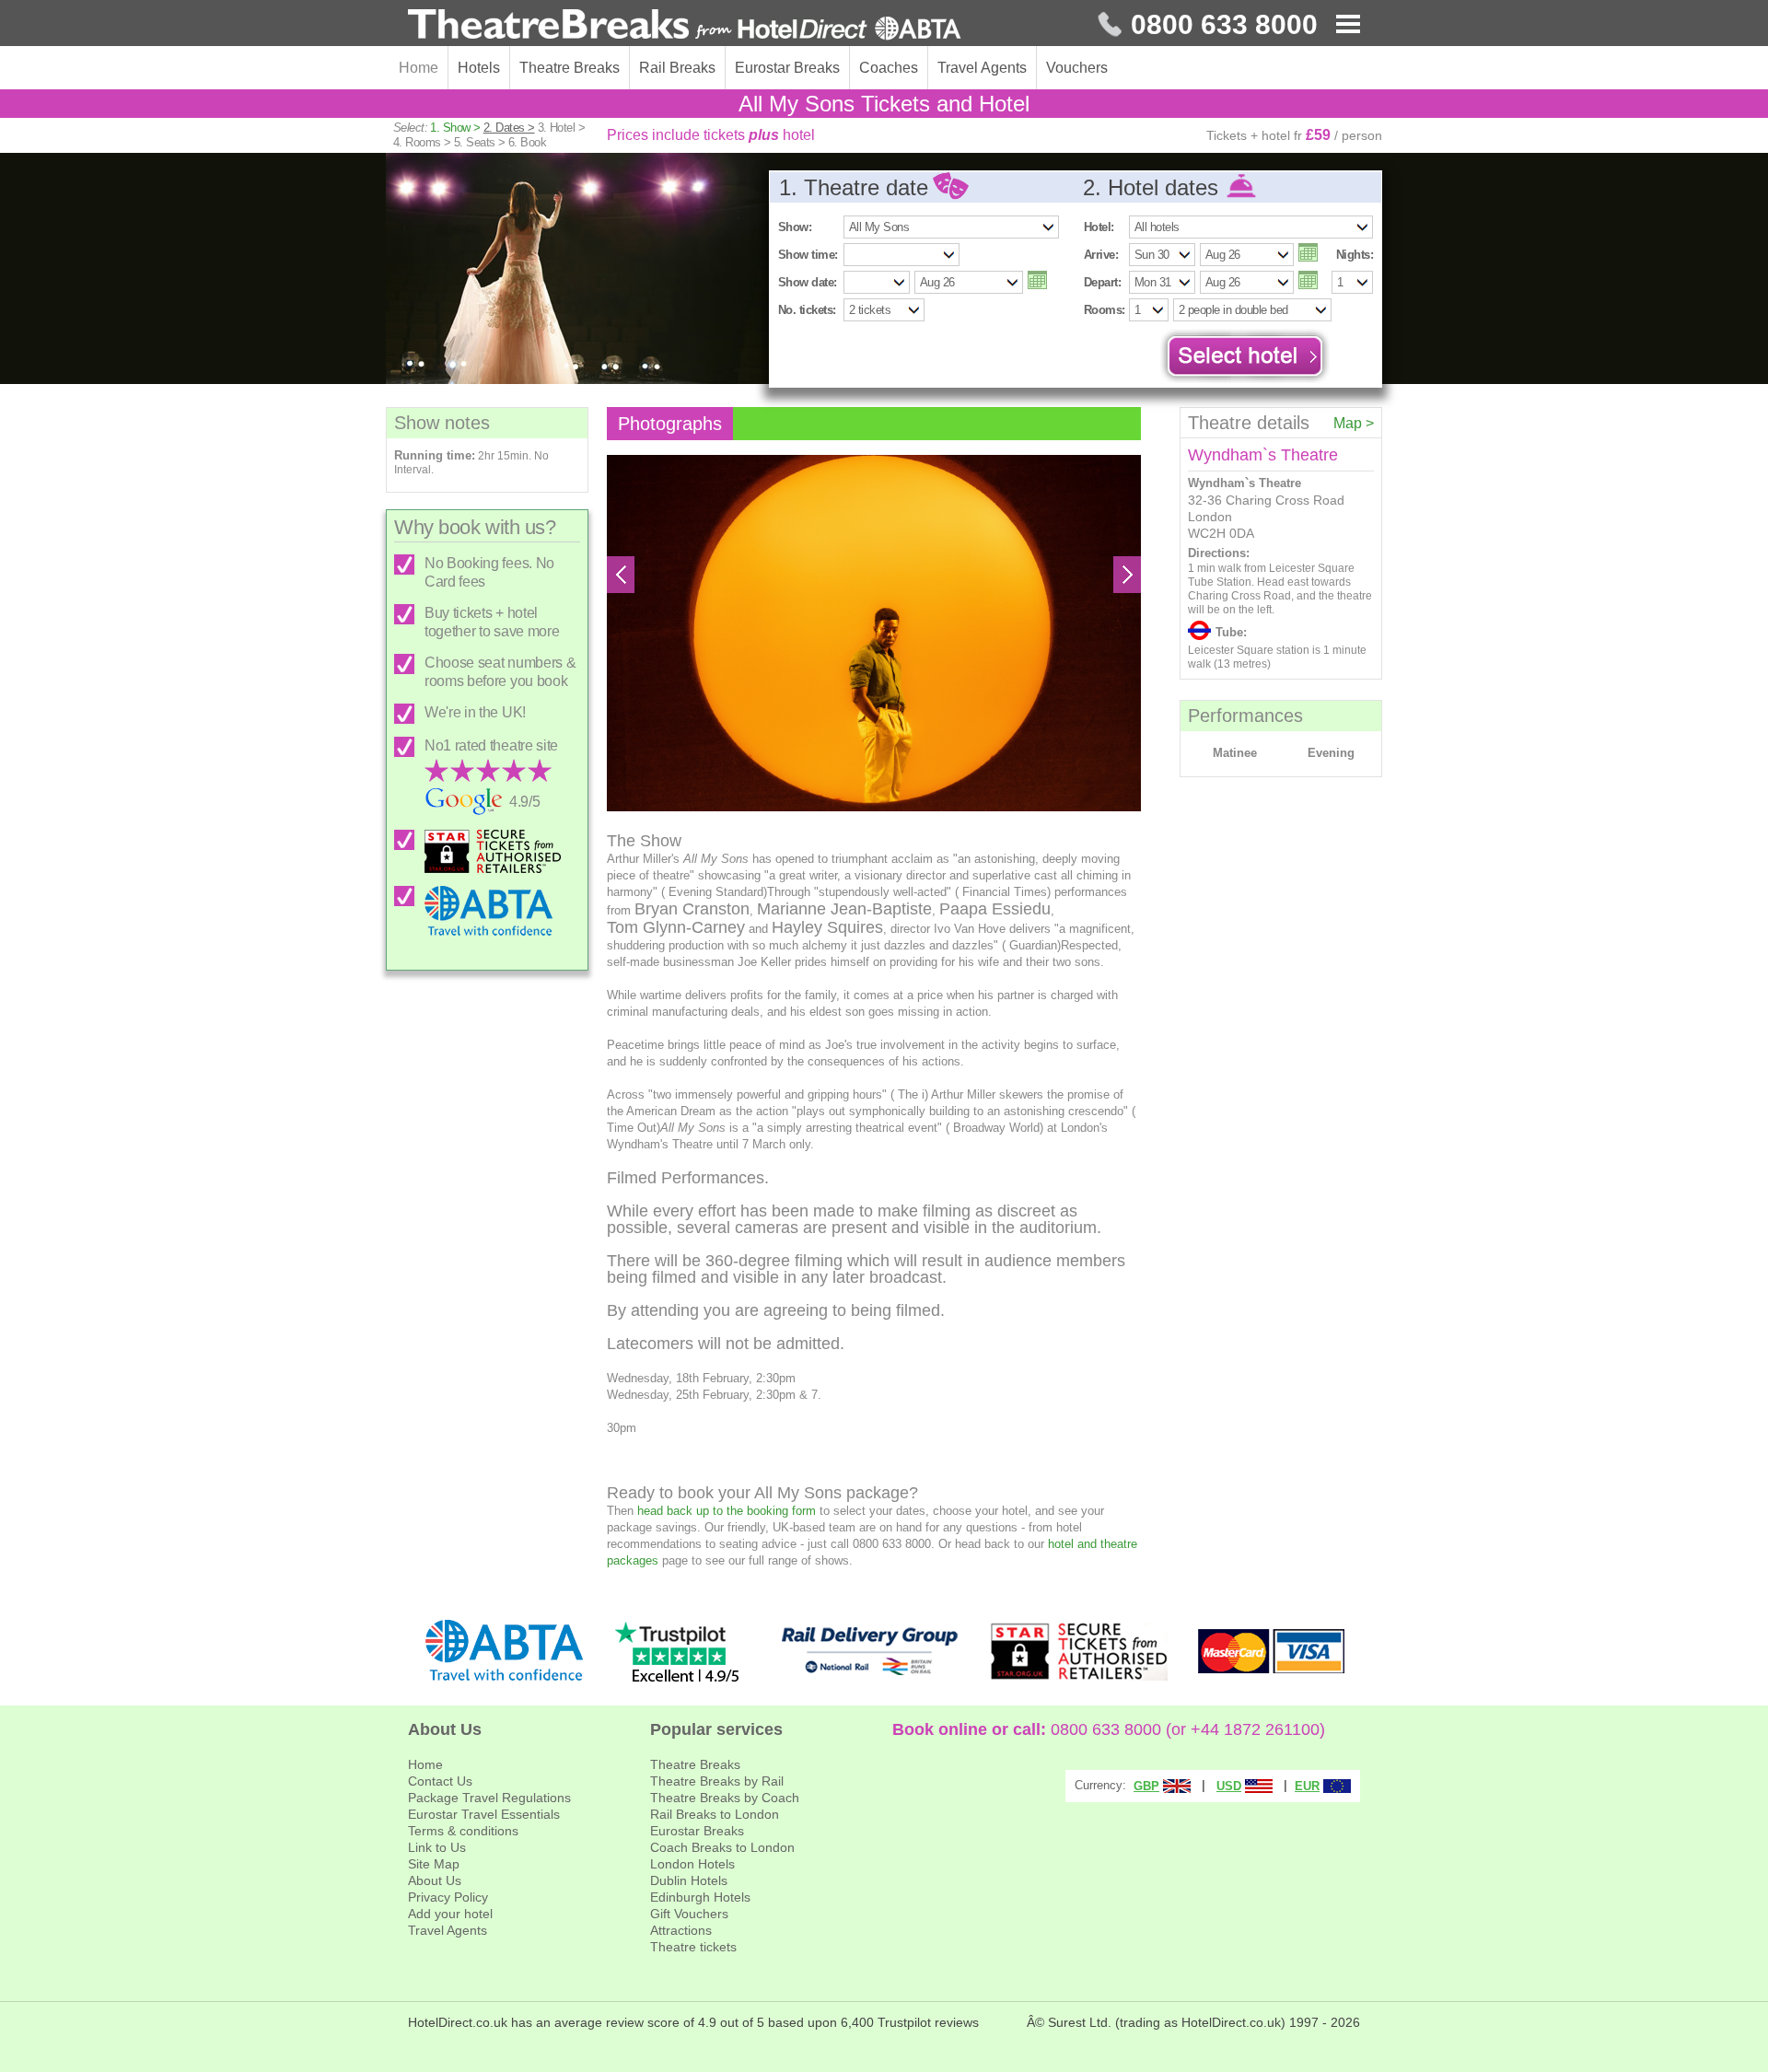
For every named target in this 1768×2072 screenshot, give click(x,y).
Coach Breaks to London (722, 1847)
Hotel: (1099, 227)
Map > (1354, 423)
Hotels (479, 68)
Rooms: (1105, 310)
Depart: (1102, 282)
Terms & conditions (463, 1831)
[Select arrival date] (1308, 252)
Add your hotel (450, 1914)
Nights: (1355, 255)
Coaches (889, 68)
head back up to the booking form (727, 1511)
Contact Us (440, 1781)
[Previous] (621, 575)
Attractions (681, 1930)
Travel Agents (982, 68)
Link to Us (437, 1847)
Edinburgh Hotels (700, 1897)
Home (419, 68)
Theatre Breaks (570, 68)
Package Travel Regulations (489, 1798)
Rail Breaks (677, 68)
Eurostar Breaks (787, 68)
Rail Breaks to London (715, 1814)
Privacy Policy (448, 1897)
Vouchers (1077, 68)
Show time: (808, 255)
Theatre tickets (693, 1947)
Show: (795, 227)
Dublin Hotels (689, 1880)
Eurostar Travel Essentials (484, 1814)
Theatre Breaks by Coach (725, 1798)
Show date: (808, 282)
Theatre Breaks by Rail (717, 1781)
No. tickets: (807, 310)
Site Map (434, 1864)
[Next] (1127, 575)
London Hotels (692, 1864)
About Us (435, 1880)
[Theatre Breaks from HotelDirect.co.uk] (685, 25)
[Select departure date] (1308, 280)
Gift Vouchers (689, 1914)
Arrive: (1101, 255)
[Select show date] (1037, 280)
